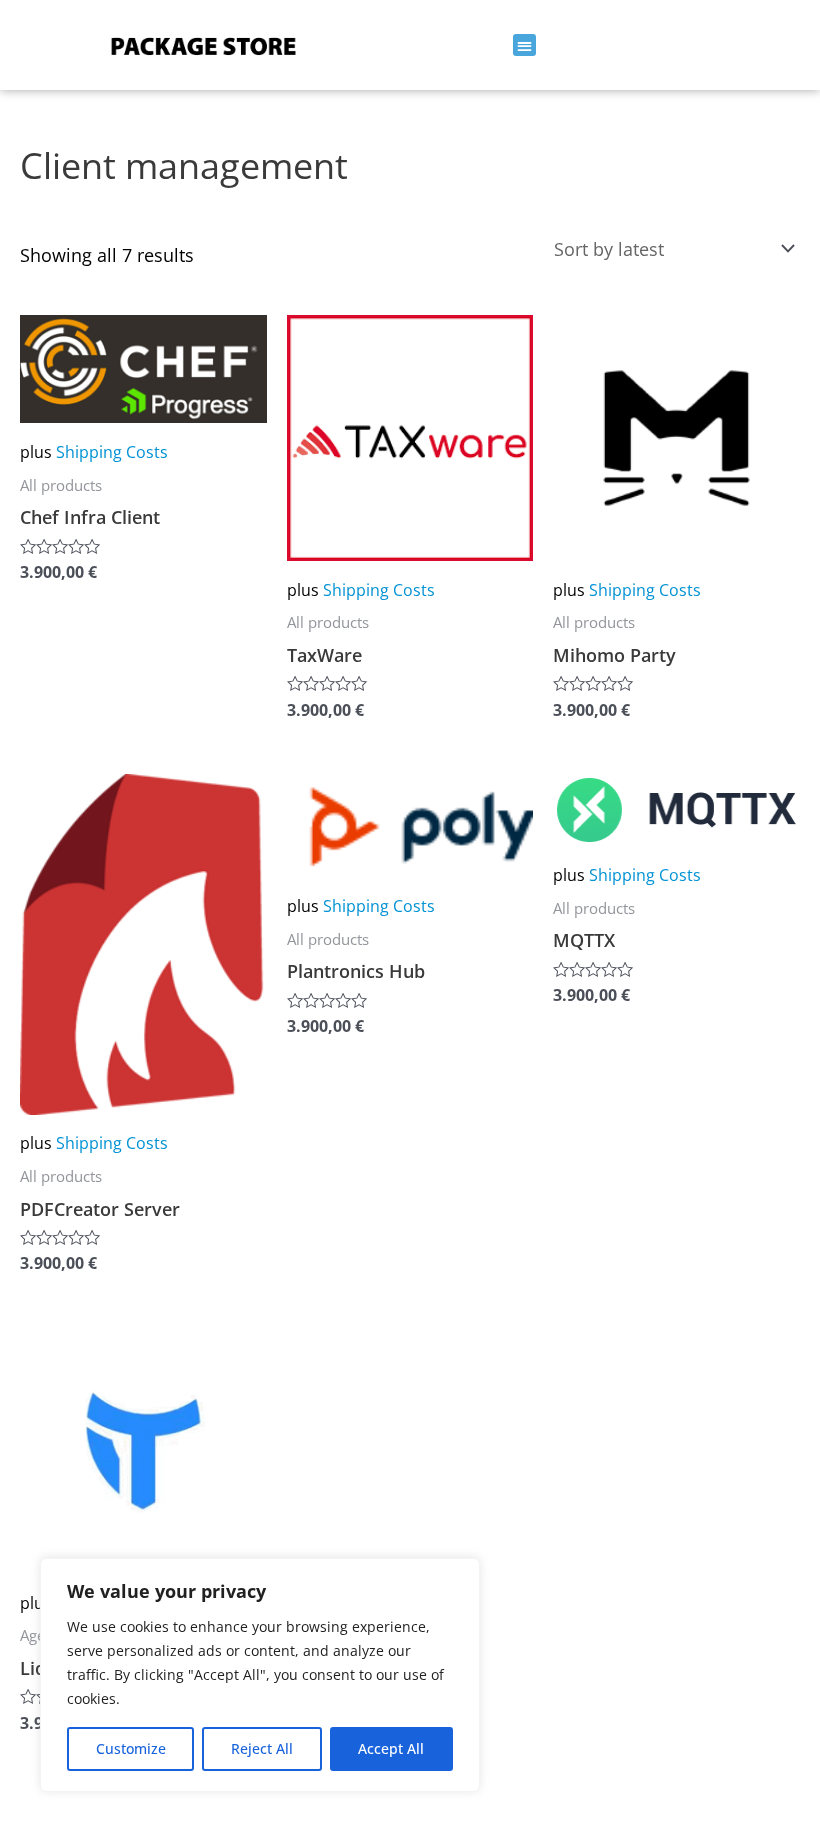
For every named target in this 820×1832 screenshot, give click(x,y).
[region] (260, 1675)
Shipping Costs (112, 452)
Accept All (391, 1748)
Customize (131, 1748)
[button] (524, 45)
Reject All (262, 1748)
